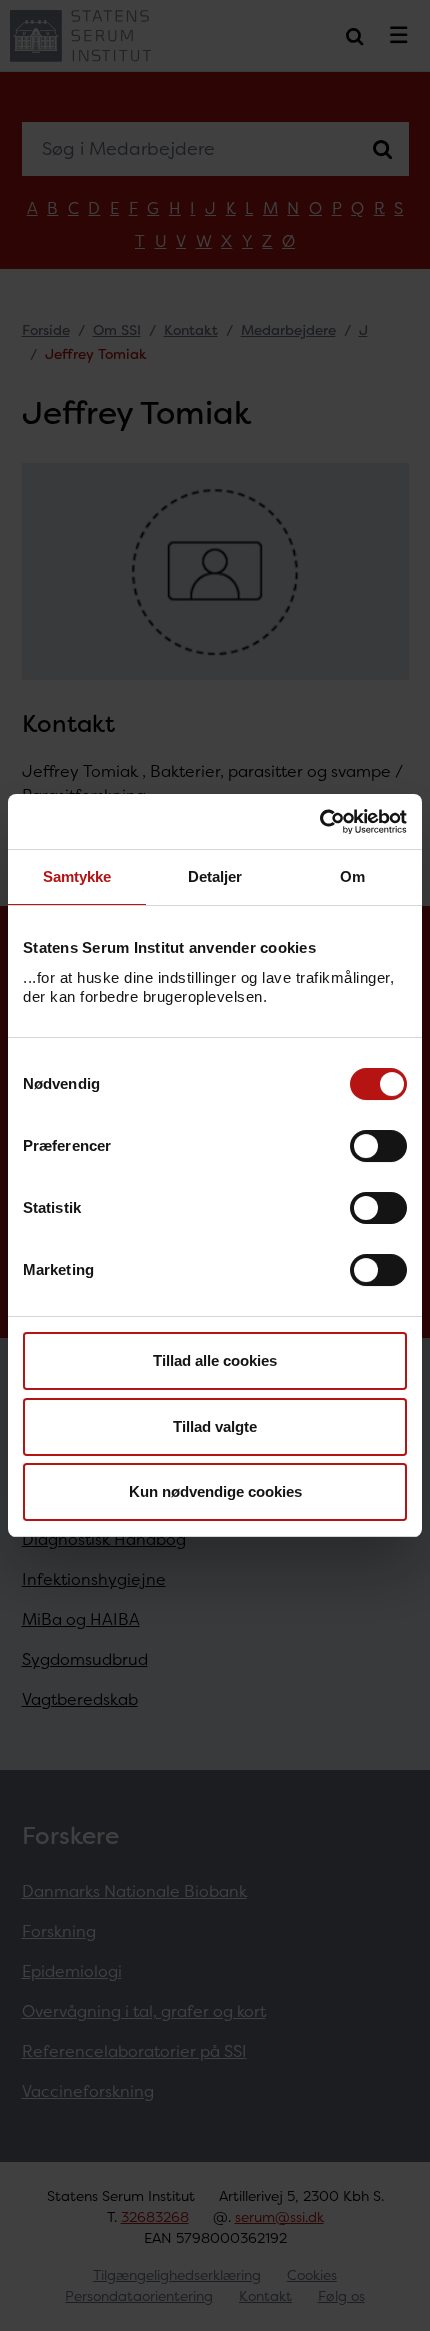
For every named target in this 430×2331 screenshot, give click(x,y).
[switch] (378, 1146)
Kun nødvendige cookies (215, 1491)
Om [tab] (352, 876)
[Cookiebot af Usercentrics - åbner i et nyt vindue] (319, 822)
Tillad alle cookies (215, 1360)
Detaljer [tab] (215, 876)
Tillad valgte (215, 1426)
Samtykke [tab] (77, 876)
